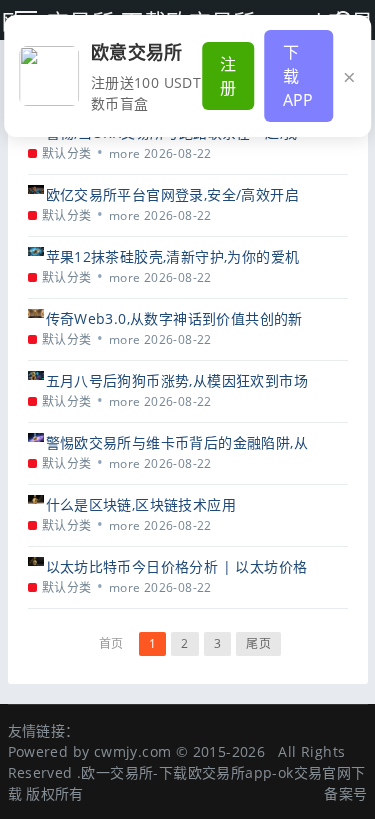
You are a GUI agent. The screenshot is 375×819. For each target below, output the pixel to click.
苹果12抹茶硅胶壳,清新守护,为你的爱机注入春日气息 (173, 256)
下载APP (298, 76)
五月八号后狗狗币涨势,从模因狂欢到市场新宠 (177, 380)
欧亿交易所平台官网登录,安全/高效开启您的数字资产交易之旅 (173, 194)
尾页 (258, 643)
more (125, 153)
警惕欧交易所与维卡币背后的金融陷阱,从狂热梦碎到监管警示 (177, 442)
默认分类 (67, 153)
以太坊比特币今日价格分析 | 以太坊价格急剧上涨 (177, 566)
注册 (228, 76)
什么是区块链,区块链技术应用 (141, 504)
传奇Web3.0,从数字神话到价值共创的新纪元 (174, 318)
